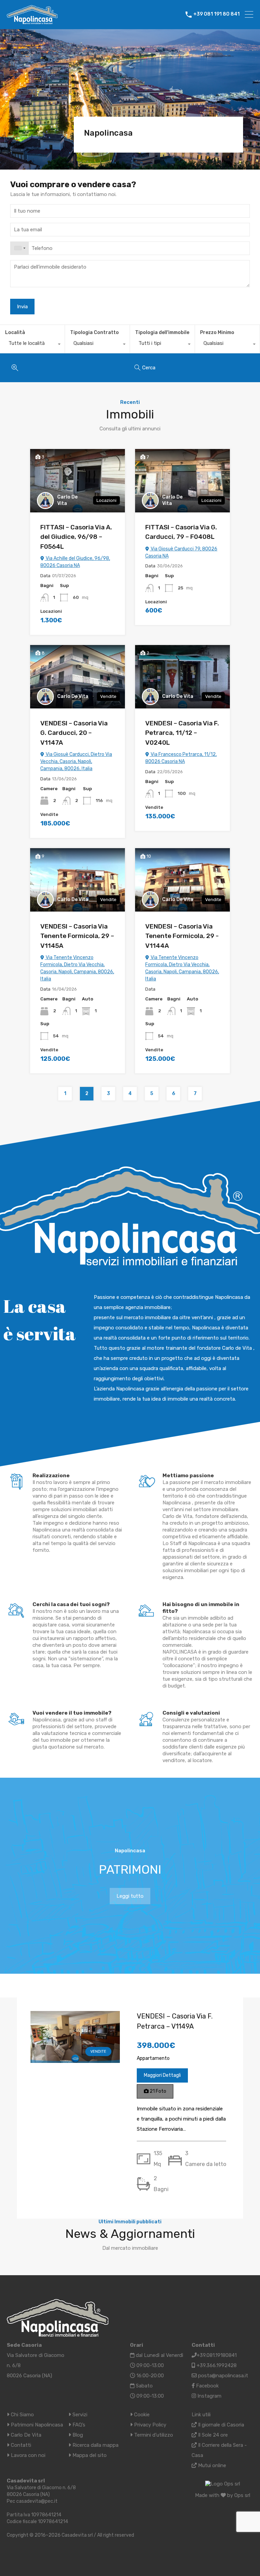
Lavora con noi (27, 2455)
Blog (77, 2435)
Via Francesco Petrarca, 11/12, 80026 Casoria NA (181, 758)
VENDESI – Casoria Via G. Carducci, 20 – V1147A (74, 733)
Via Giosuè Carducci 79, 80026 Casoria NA (181, 552)
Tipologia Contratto (94, 333)
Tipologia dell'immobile (162, 333)
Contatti (20, 2445)
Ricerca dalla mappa (95, 2445)
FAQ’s (78, 2425)
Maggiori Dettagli (162, 2075)
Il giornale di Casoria (220, 2425)
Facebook (207, 2386)
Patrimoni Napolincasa (36, 2425)
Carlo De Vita (67, 500)
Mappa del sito (89, 2455)
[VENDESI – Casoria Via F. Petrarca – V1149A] (75, 2058)
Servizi (79, 2415)
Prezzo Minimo (217, 333)
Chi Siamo (22, 2415)
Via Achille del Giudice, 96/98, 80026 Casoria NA (75, 562)
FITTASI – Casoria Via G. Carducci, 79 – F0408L (181, 532)
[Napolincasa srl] (32, 21)
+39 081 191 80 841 (216, 14)
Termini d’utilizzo (153, 2435)
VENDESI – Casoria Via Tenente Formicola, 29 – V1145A (77, 936)
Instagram (209, 2396)
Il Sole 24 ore (212, 2435)
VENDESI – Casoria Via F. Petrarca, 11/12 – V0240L (182, 733)
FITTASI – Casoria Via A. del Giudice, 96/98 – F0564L (76, 537)
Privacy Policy (149, 2425)
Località (15, 333)
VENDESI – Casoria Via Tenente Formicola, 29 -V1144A (182, 936)
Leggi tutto (130, 1896)
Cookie (141, 2415)
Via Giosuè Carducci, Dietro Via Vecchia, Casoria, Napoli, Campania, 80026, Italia (76, 762)
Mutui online (211, 2465)
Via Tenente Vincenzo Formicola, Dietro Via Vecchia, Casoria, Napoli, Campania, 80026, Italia (77, 968)
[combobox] (20, 248)
